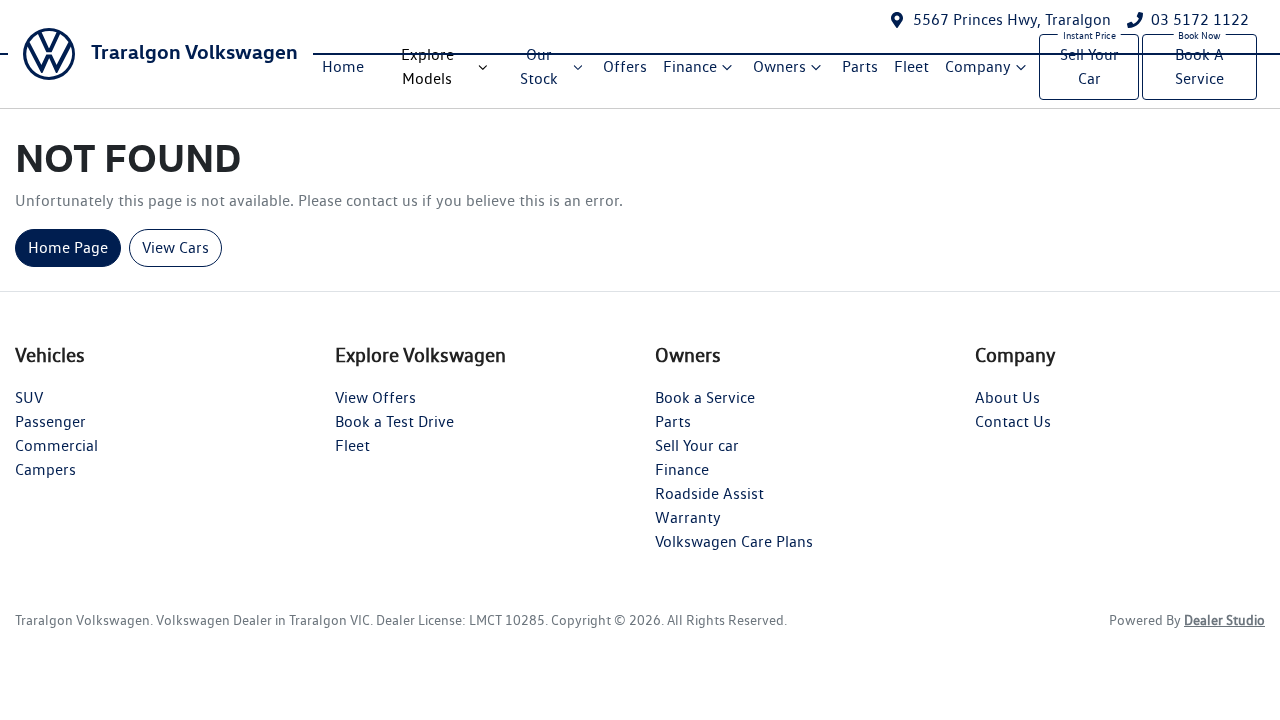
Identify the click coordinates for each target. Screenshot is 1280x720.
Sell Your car (697, 445)
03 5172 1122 (1200, 19)
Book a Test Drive (394, 421)
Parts (860, 66)
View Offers (375, 397)
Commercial (56, 445)
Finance (690, 66)
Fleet (911, 66)
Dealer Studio (1224, 620)
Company (978, 66)
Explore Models (427, 66)
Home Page (68, 247)
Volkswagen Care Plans (734, 541)
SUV (29, 397)
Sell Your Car (1089, 66)
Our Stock (539, 66)
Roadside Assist (709, 493)
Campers (45, 469)
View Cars (175, 247)
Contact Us (1013, 421)
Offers (625, 66)
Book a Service (705, 397)
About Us (1007, 397)
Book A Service (1199, 66)
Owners (779, 66)
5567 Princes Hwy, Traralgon (1012, 19)
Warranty (688, 517)
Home (343, 66)
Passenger (50, 421)
